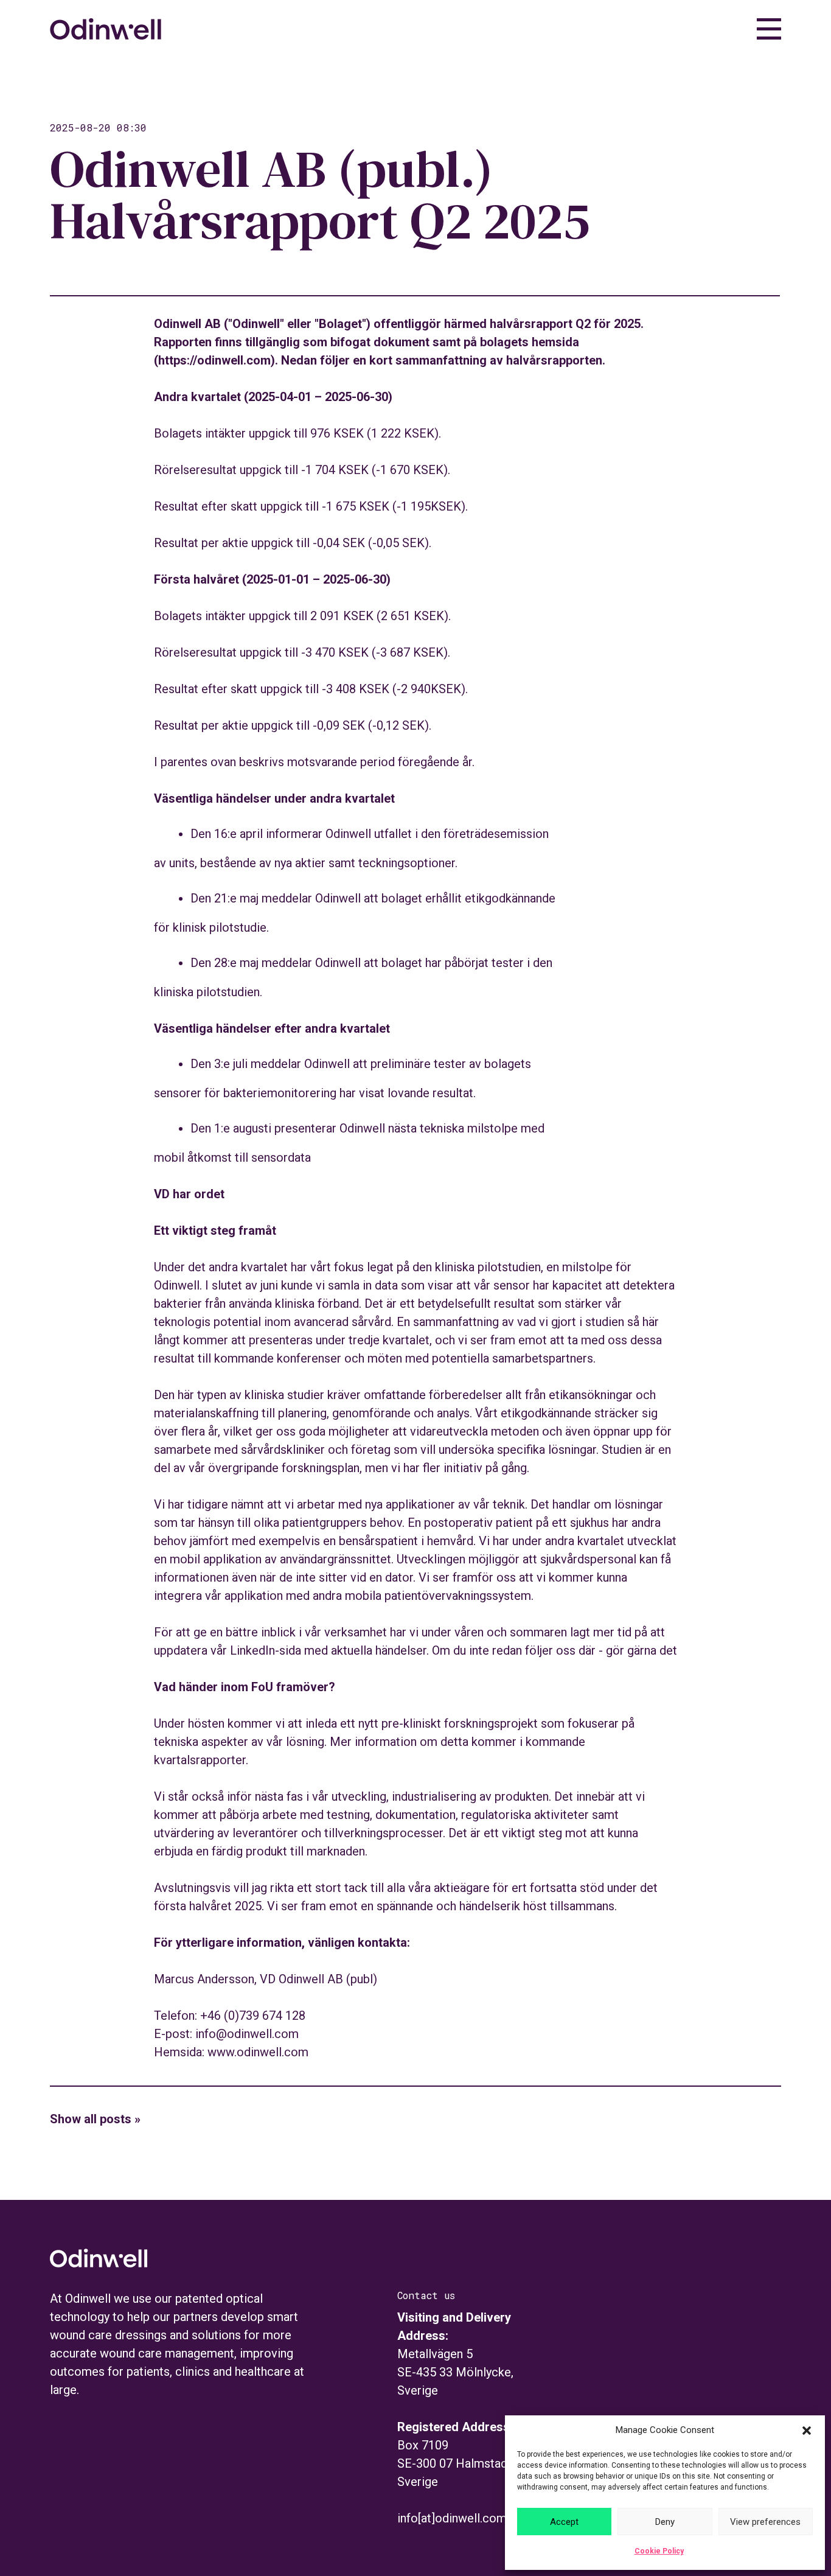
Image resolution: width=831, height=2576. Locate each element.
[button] (807, 2431)
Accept (564, 2522)
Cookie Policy (659, 2551)
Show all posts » (95, 2119)
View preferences (765, 2522)
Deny (665, 2522)
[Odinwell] (106, 35)
